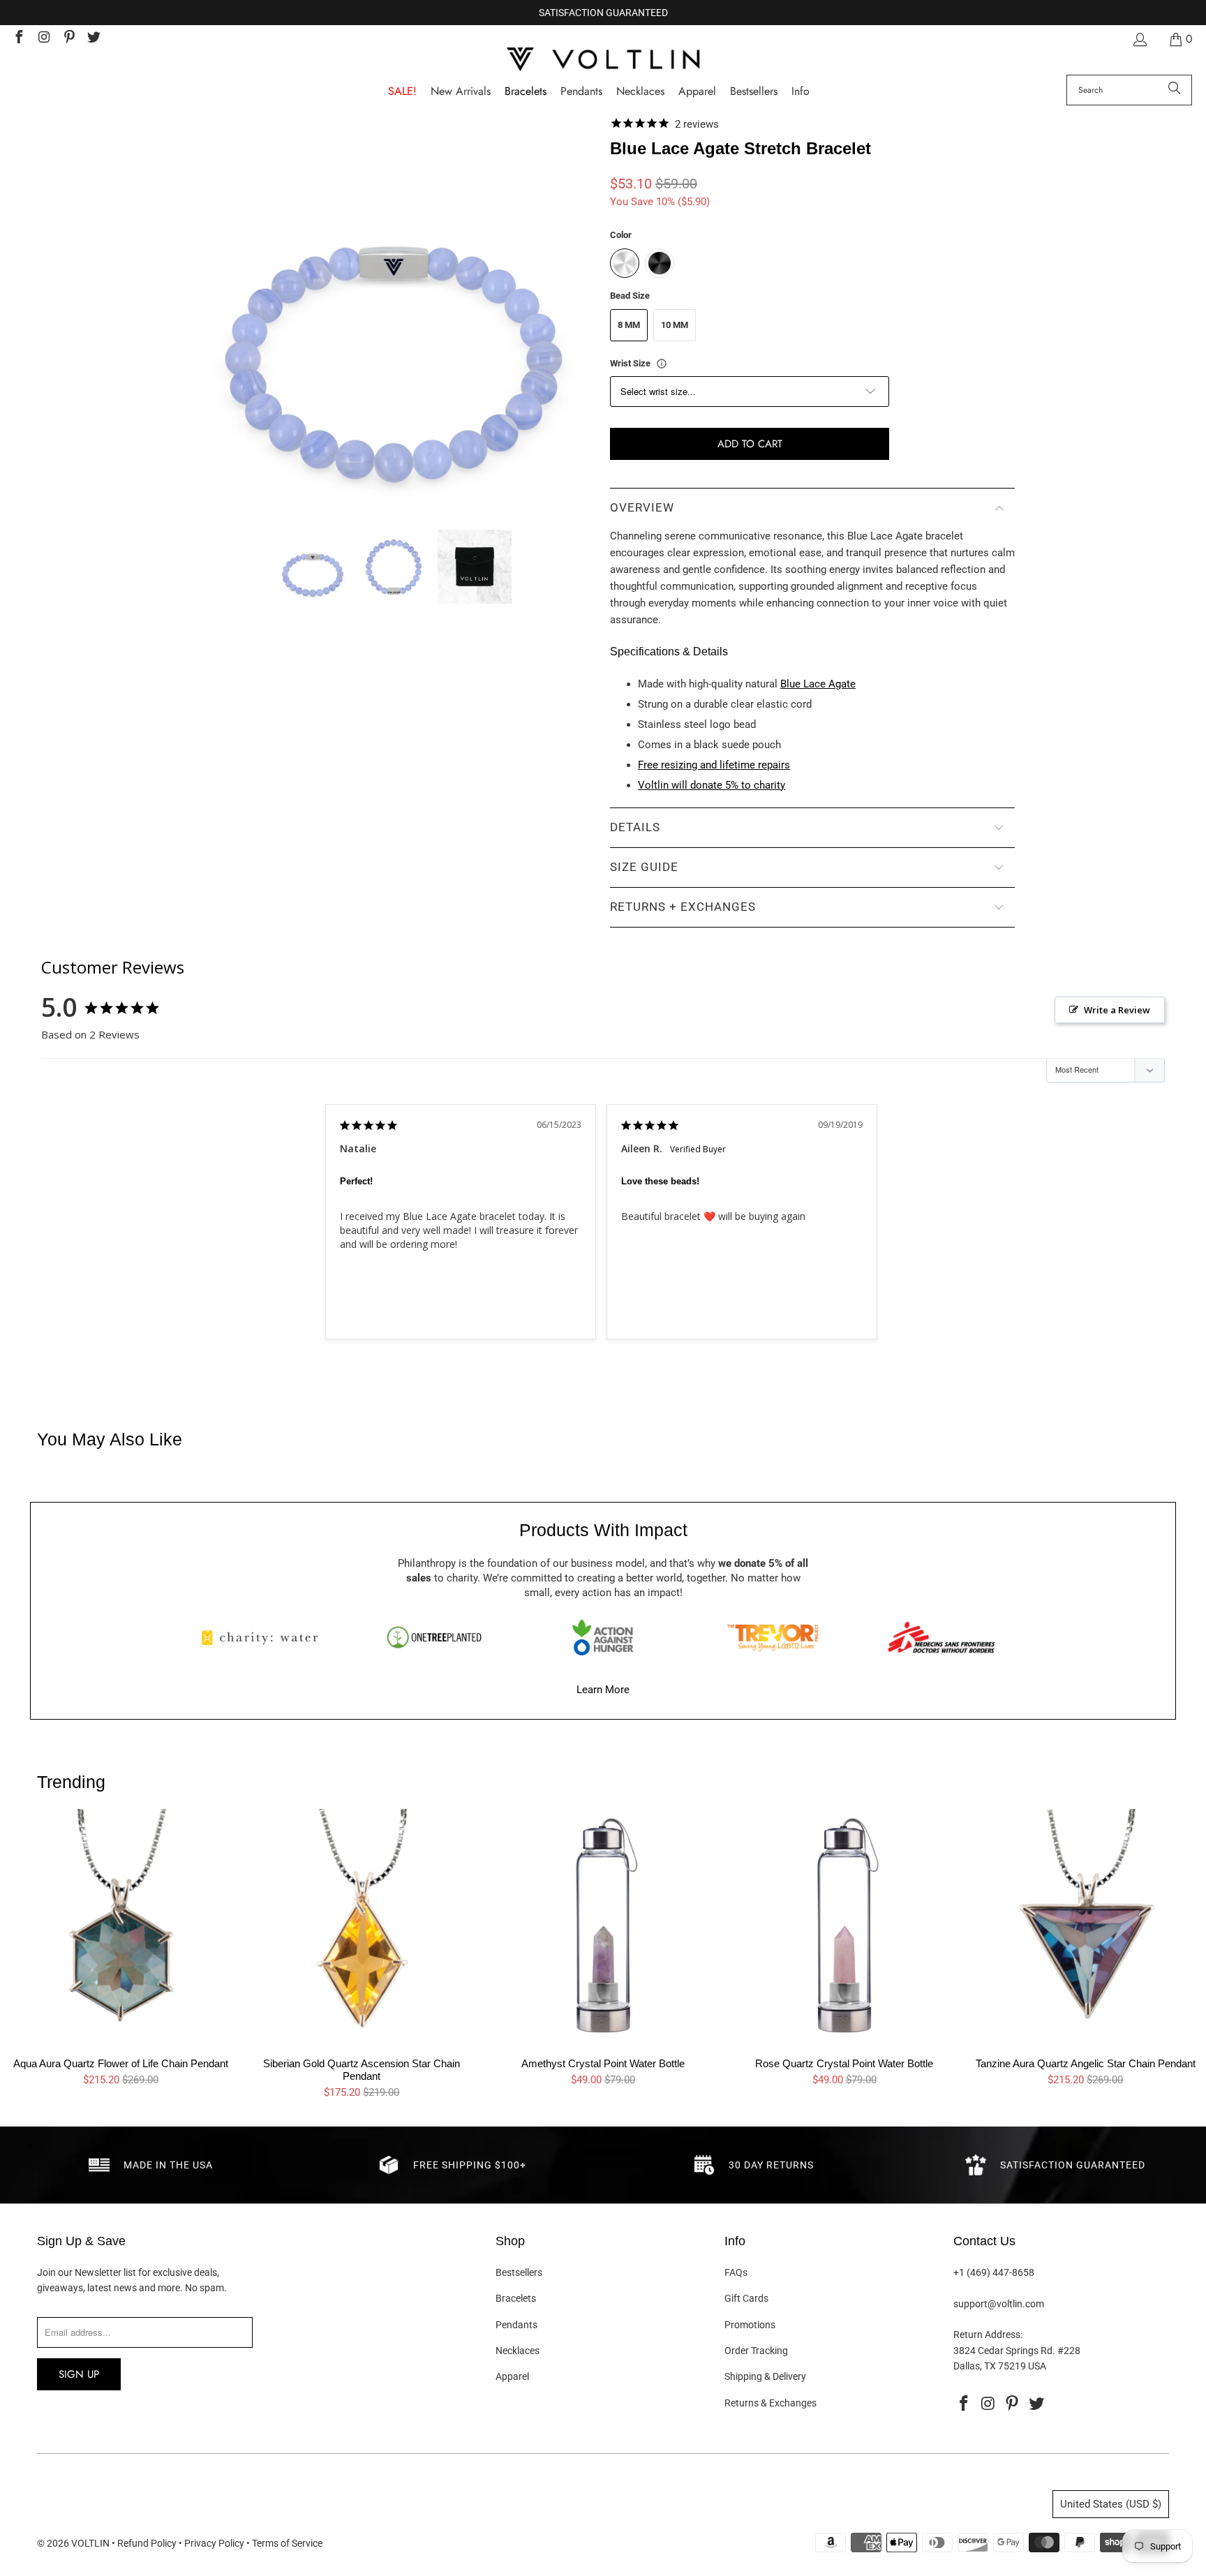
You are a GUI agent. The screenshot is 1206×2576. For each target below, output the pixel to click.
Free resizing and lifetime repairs (714, 765)
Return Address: (988, 2335)
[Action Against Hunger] (603, 1637)
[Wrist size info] (662, 364)
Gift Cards (746, 2298)
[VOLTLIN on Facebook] (18, 39)
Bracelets (516, 2298)
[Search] (1175, 90)
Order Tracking (756, 2351)
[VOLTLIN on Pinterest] (68, 39)
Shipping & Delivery (765, 2376)
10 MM (675, 325)
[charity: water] (265, 1637)
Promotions (750, 2325)
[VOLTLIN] (603, 60)
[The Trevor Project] (773, 1637)
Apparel (512, 2376)
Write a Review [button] (1117, 1010)
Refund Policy (147, 2543)
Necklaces (518, 2351)
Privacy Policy (214, 2543)
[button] (801, 92)
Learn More (603, 1690)
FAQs (736, 2272)
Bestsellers (519, 2272)
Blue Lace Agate (818, 684)
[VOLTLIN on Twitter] (94, 39)
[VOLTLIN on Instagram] (43, 39)
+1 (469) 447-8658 (994, 2272)
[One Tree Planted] (434, 1637)
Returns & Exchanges (770, 2403)
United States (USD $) (1111, 2504)
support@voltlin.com (999, 2304)
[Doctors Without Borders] (941, 1637)
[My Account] (1139, 39)
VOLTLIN (90, 2543)
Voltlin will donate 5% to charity (712, 785)
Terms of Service (287, 2543)
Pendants (516, 2325)
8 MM (629, 325)
